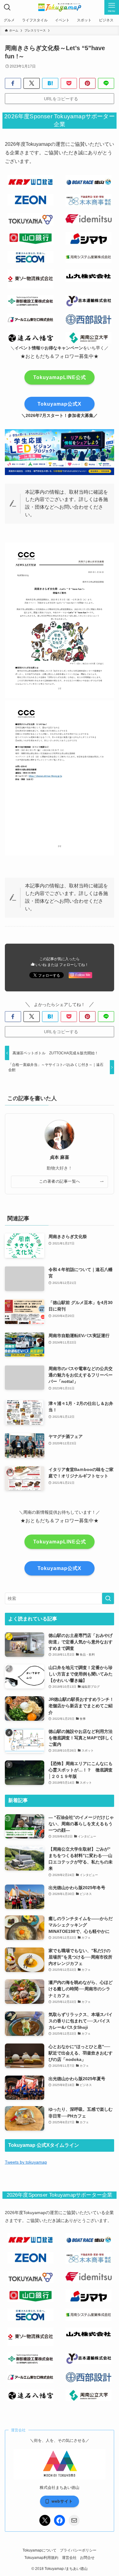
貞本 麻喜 (60, 1157)
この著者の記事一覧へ (60, 1181)
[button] (13, 83)
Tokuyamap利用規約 (41, 2558)
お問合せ (87, 2558)
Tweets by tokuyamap (26, 2162)
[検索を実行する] (108, 1598)
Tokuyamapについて (40, 2550)
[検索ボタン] (7, 7)
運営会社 (69, 2558)
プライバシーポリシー (78, 2550)
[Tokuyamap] (60, 7)
